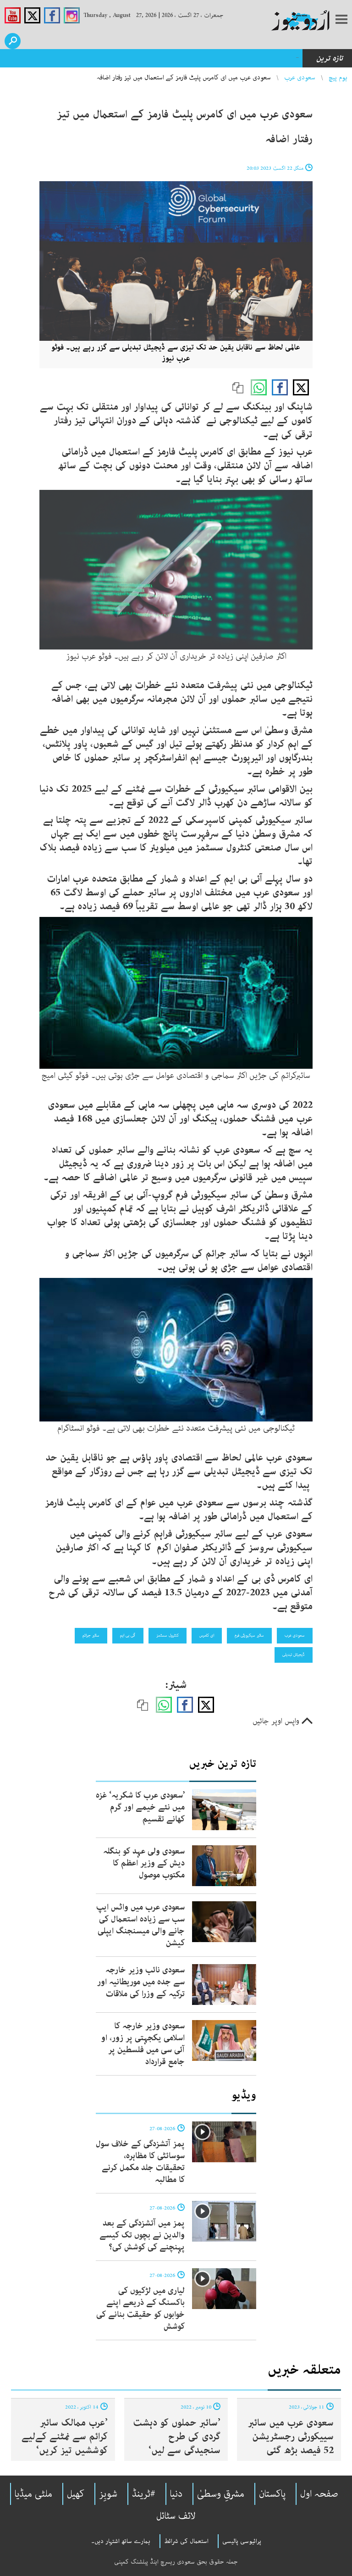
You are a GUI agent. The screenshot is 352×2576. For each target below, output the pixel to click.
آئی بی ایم (128, 1635)
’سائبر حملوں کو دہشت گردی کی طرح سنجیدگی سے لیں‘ (177, 2437)
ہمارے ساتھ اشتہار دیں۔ (121, 2541)
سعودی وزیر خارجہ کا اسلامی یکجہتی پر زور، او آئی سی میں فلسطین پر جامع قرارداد (143, 2044)
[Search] (13, 41)
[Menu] (341, 20)
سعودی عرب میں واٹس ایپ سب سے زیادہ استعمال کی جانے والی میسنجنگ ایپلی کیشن (140, 1925)
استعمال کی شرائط (186, 2541)
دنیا (176, 2494)
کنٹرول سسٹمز (168, 1635)
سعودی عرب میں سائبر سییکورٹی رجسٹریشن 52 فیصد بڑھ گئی (291, 2437)
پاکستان (272, 2494)
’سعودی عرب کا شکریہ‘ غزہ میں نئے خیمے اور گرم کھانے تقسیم (140, 1807)
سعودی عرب (300, 78)
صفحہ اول (319, 2494)
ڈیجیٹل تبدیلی (294, 1654)
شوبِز (108, 2494)
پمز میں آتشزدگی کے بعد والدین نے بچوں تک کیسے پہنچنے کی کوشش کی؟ (142, 2235)
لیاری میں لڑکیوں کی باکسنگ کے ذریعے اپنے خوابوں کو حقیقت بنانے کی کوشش (140, 2309)
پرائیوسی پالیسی (242, 2541)
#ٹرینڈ (144, 2494)
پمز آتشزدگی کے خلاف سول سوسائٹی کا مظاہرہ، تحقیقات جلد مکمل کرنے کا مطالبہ (140, 2162)
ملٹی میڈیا (33, 2494)
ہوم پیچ (338, 78)
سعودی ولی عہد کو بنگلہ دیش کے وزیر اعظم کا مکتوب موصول (144, 1863)
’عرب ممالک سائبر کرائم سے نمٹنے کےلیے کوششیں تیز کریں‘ (65, 2437)
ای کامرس (207, 1635)
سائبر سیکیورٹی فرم (249, 1635)
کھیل (76, 2494)
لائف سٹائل (176, 2516)
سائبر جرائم (91, 1635)
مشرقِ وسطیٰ (221, 2494)
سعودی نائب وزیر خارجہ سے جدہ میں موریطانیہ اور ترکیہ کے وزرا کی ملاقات (141, 1982)
